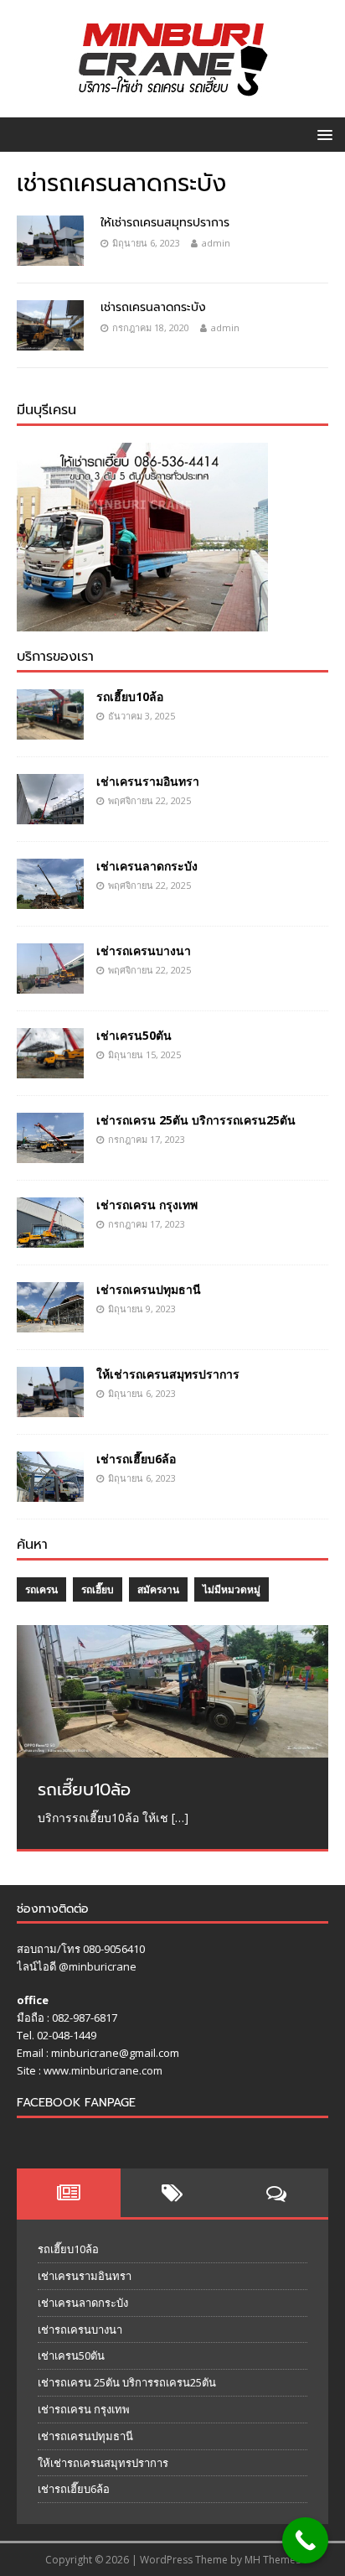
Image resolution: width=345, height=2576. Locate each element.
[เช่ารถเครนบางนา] (50, 984)
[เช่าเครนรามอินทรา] (50, 815)
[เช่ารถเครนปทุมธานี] (50, 1323)
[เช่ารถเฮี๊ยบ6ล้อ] (50, 1492)
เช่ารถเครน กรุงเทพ (147, 1205)
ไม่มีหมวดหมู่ (232, 1589)
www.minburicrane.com (103, 2070)
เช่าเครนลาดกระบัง (147, 866)
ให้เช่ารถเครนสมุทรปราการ (165, 223)
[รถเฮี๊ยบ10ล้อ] (50, 730)
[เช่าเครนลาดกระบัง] (50, 899)
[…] (180, 1818)
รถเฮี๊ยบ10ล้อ (130, 696)
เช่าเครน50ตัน (134, 1035)
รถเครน (41, 1589)
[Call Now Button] (305, 2540)
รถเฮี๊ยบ (98, 1589)
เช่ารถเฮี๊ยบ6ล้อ (136, 1459)
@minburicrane (98, 1966)
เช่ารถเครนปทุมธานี (149, 1289)
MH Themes (273, 2560)
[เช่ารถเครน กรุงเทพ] (50, 1238)
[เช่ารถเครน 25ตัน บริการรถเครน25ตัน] (50, 1153)
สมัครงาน (158, 1589)
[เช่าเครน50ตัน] (50, 1069)
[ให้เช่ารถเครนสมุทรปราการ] (50, 1407)
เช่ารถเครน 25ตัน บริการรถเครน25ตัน (196, 1120)
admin (216, 243)
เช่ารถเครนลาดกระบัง (153, 307)
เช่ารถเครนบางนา (144, 950)
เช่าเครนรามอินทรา (148, 781)
